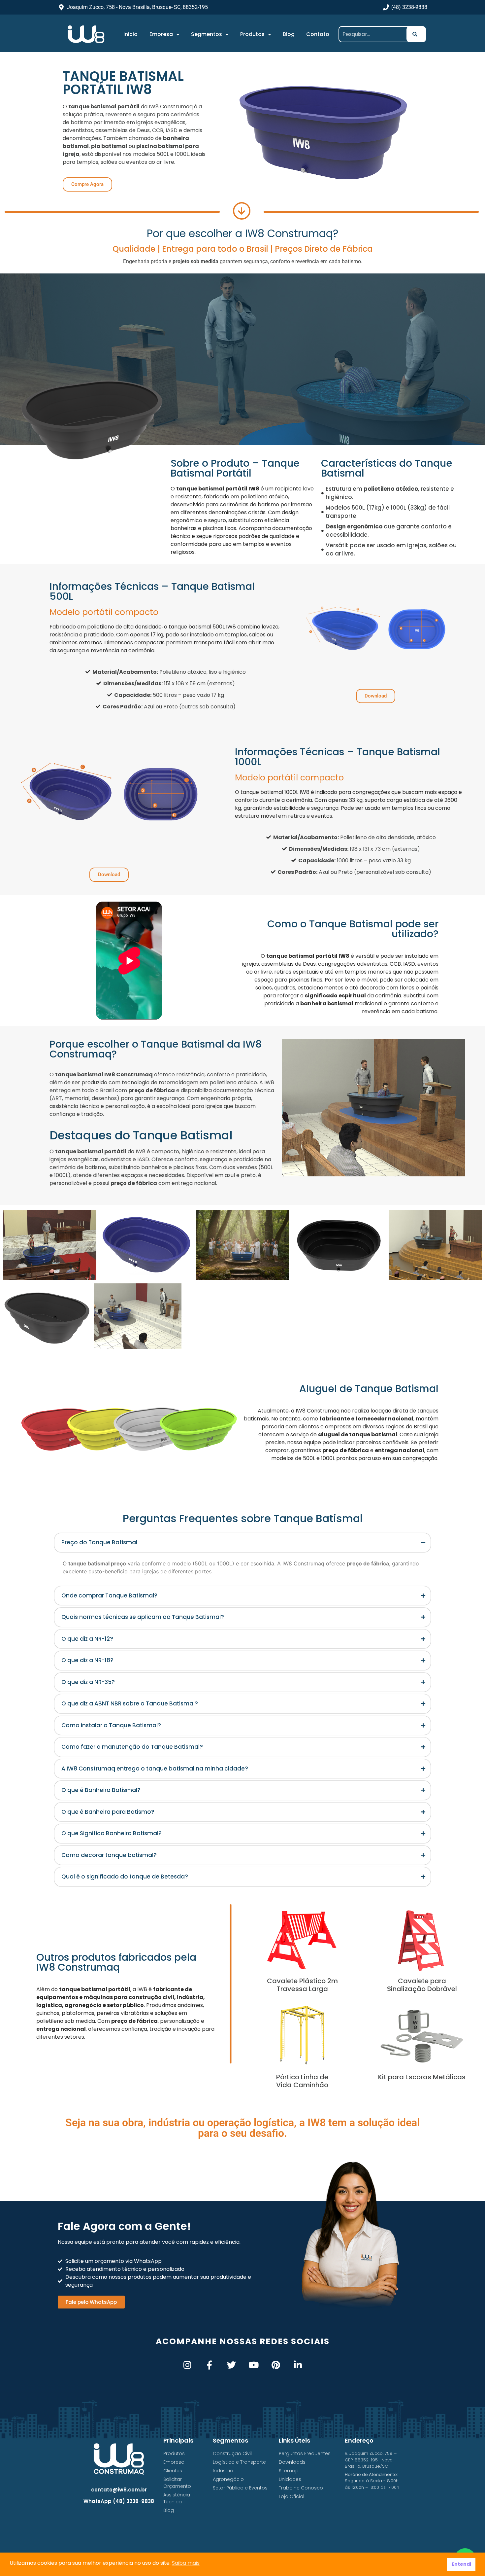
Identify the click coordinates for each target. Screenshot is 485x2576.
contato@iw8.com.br (119, 2490)
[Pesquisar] (416, 34)
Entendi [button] (461, 2564)
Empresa (161, 34)
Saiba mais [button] (186, 2563)
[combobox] (375, 34)
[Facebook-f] (209, 2365)
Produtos (252, 34)
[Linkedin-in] (298, 2365)
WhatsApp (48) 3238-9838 (119, 2501)
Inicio (130, 34)
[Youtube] (254, 2365)
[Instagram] (187, 2365)
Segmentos (207, 34)
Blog (289, 34)
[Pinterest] (276, 2365)
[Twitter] (231, 2365)
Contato (318, 34)
